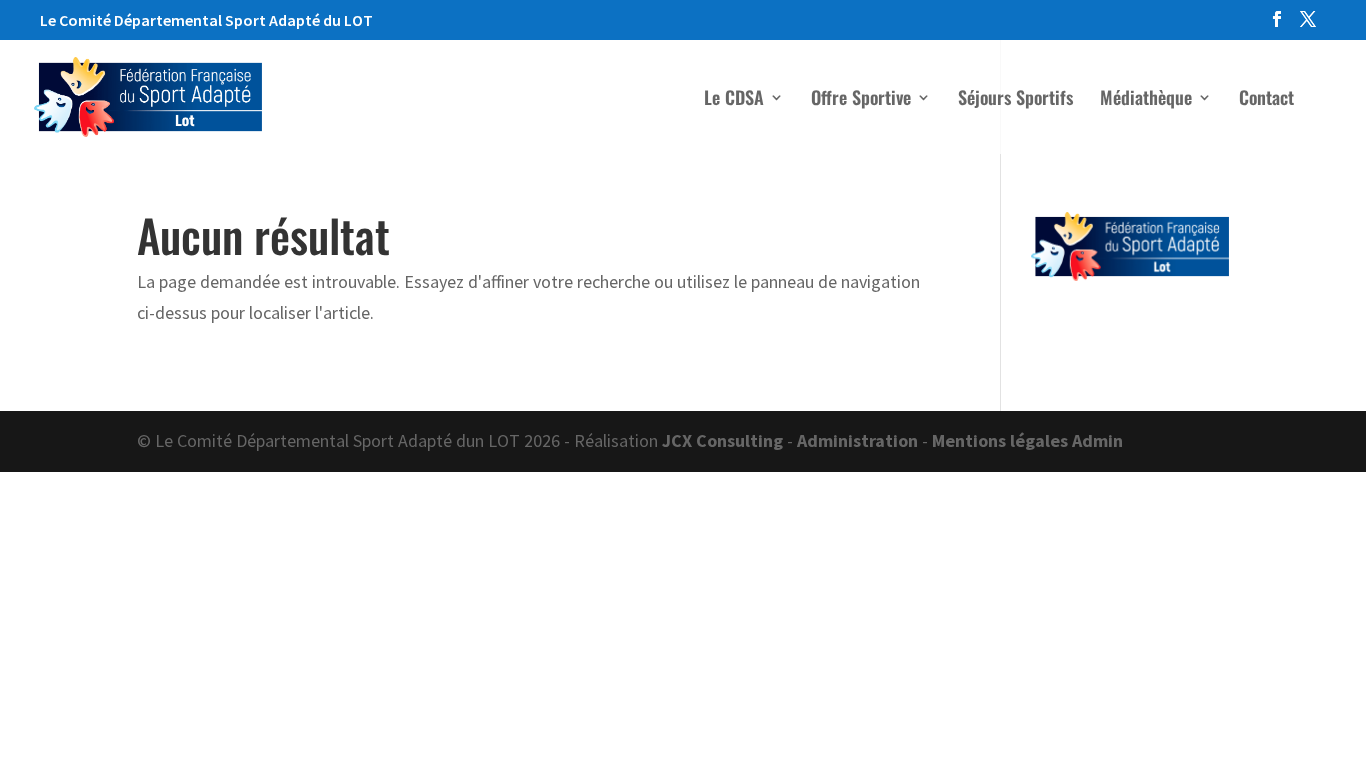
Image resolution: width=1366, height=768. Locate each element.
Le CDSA (734, 100)
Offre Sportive (861, 100)
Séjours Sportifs (1015, 100)
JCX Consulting (722, 440)
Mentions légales (1000, 440)
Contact (1266, 100)
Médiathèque (1146, 100)
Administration (857, 440)
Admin (1097, 440)
